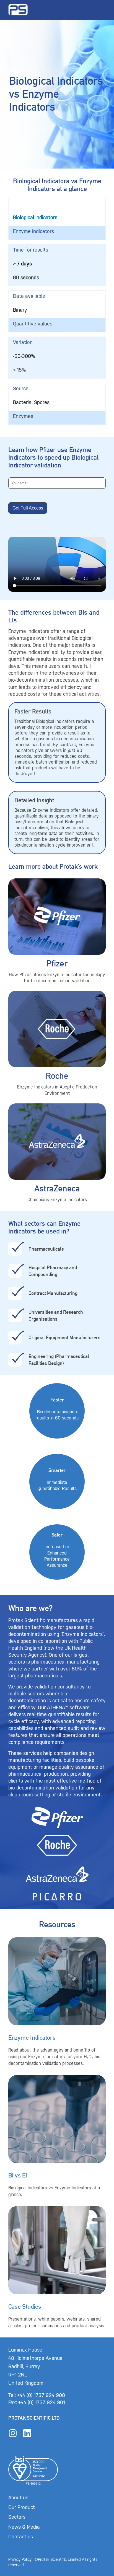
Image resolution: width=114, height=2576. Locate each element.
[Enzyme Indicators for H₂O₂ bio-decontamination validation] (57, 2002)
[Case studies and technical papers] (57, 2268)
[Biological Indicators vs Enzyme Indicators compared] (57, 2137)
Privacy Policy (20, 2560)
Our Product (22, 2507)
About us (18, 2498)
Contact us (21, 2537)
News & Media (24, 2527)
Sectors (17, 2517)
